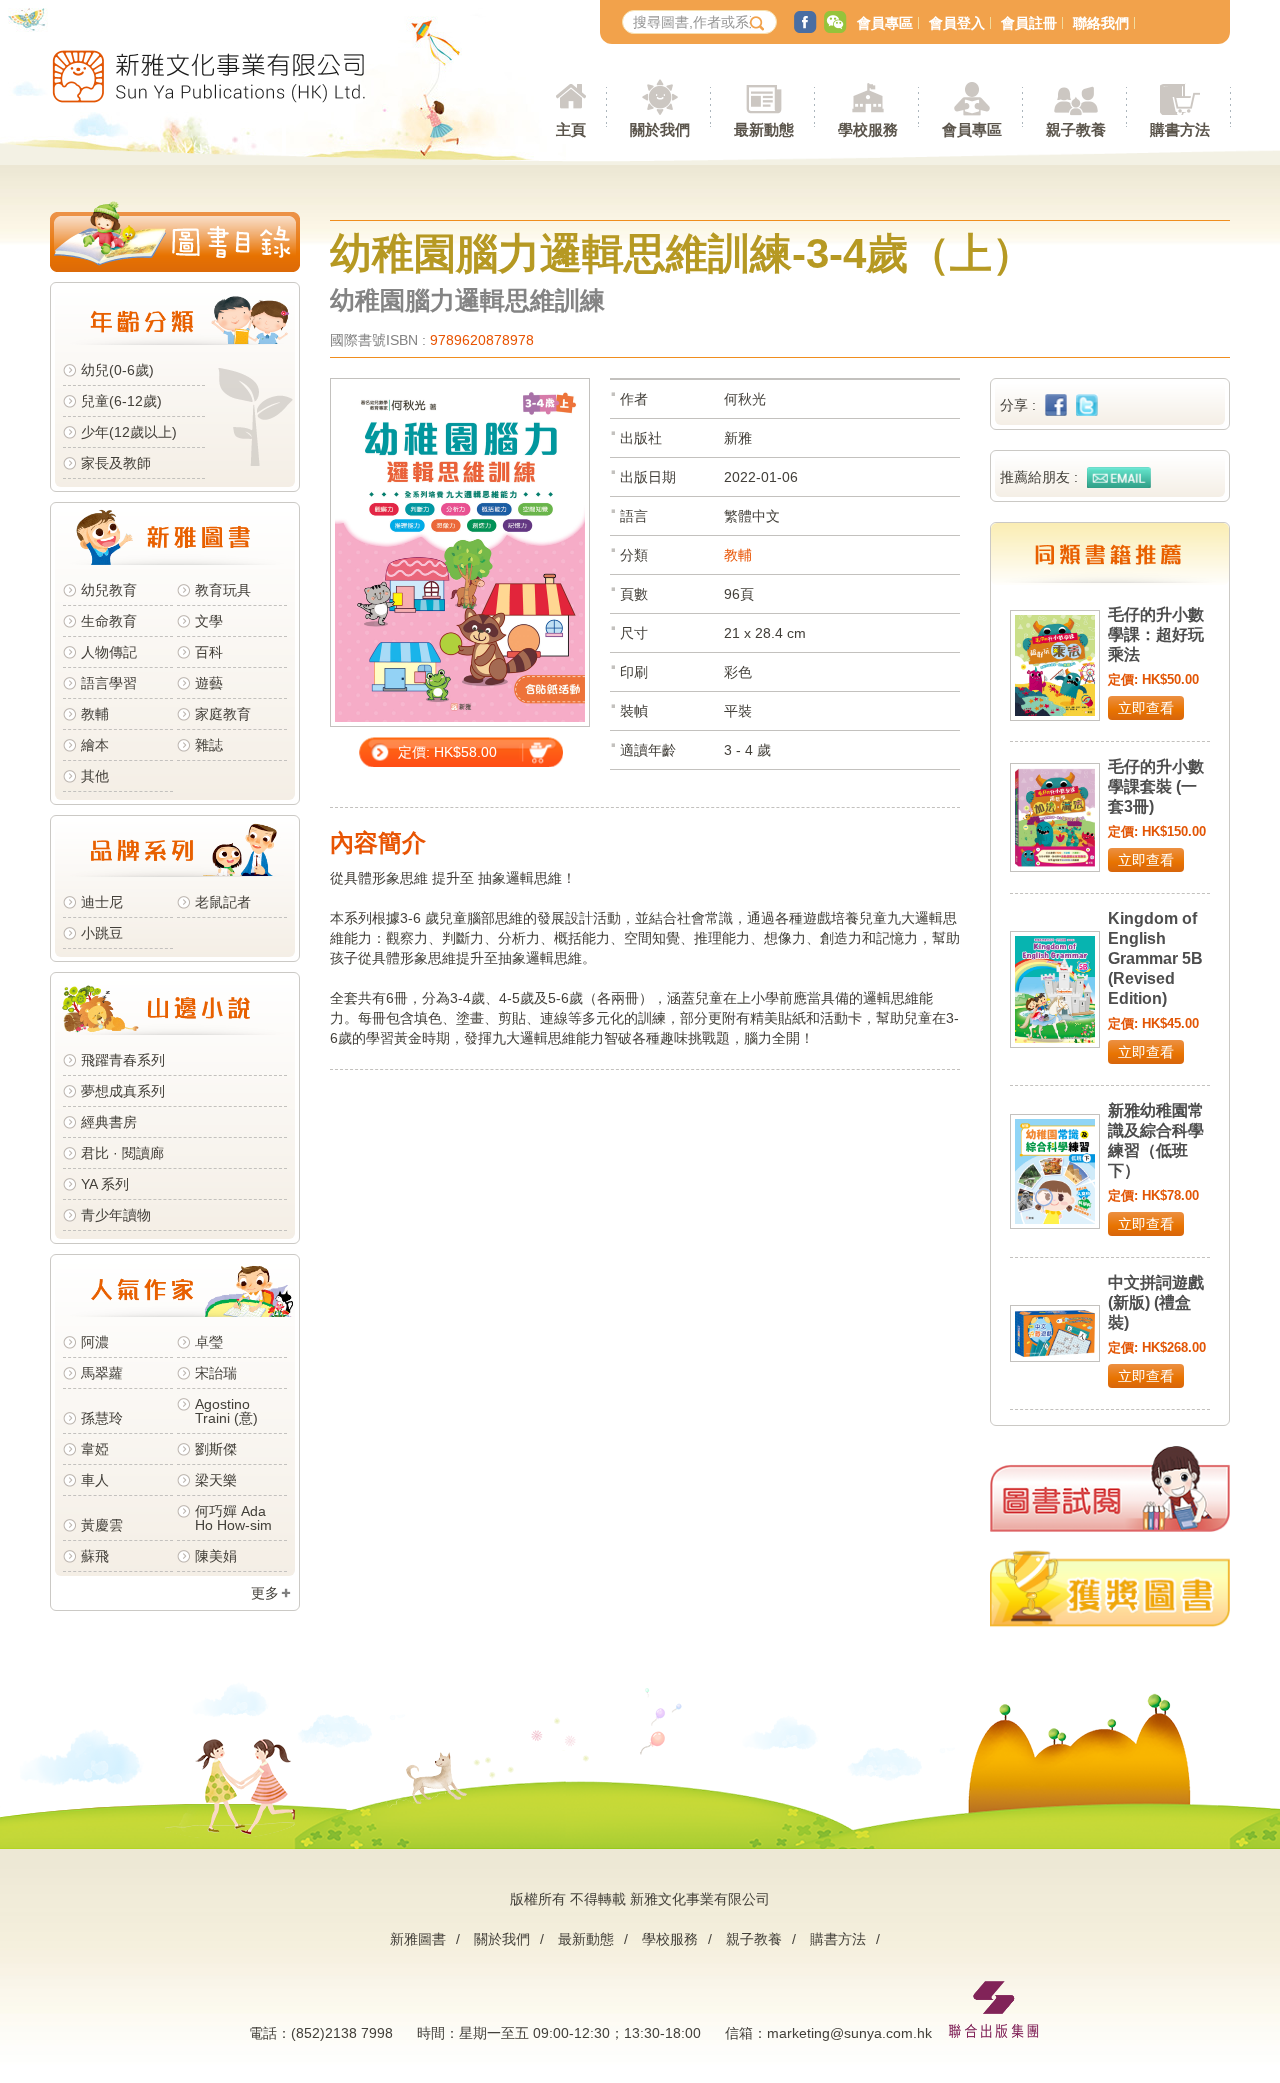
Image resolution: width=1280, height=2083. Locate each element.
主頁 (571, 129)
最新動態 (586, 1939)
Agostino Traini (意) (226, 1411)
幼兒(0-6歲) (117, 370)
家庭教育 (223, 714)
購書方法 (838, 1939)
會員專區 (885, 23)
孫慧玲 (102, 1418)
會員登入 (957, 23)
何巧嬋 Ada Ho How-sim (233, 1518)
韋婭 (95, 1449)
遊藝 (209, 683)
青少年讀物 (116, 1215)
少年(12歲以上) (129, 432)
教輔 (95, 714)
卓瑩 (209, 1342)
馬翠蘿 (102, 1373)
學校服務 (868, 129)
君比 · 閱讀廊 (122, 1153)
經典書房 (109, 1122)
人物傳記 (109, 652)
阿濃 (95, 1342)
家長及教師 (116, 463)
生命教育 (109, 621)
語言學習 (109, 683)
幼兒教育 (109, 590)
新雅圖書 (418, 1939)
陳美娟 (216, 1556)
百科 (209, 652)
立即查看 (1146, 708)
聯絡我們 (1101, 23)
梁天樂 (216, 1480)
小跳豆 (102, 933)
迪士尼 (102, 902)
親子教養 (754, 1939)
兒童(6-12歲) (125, 401)
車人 (95, 1480)
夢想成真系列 (123, 1091)
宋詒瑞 (216, 1373)
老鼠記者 (223, 902)
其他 (95, 776)
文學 (209, 621)
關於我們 (502, 1939)
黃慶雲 (102, 1525)
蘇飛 (95, 1556)
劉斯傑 (216, 1449)
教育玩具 (223, 590)
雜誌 (209, 745)
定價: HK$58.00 (447, 752)
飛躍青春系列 (123, 1060)
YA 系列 (105, 1184)
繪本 (95, 745)
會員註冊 (1029, 23)
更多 (265, 1593)
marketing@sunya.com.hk (849, 2033)
